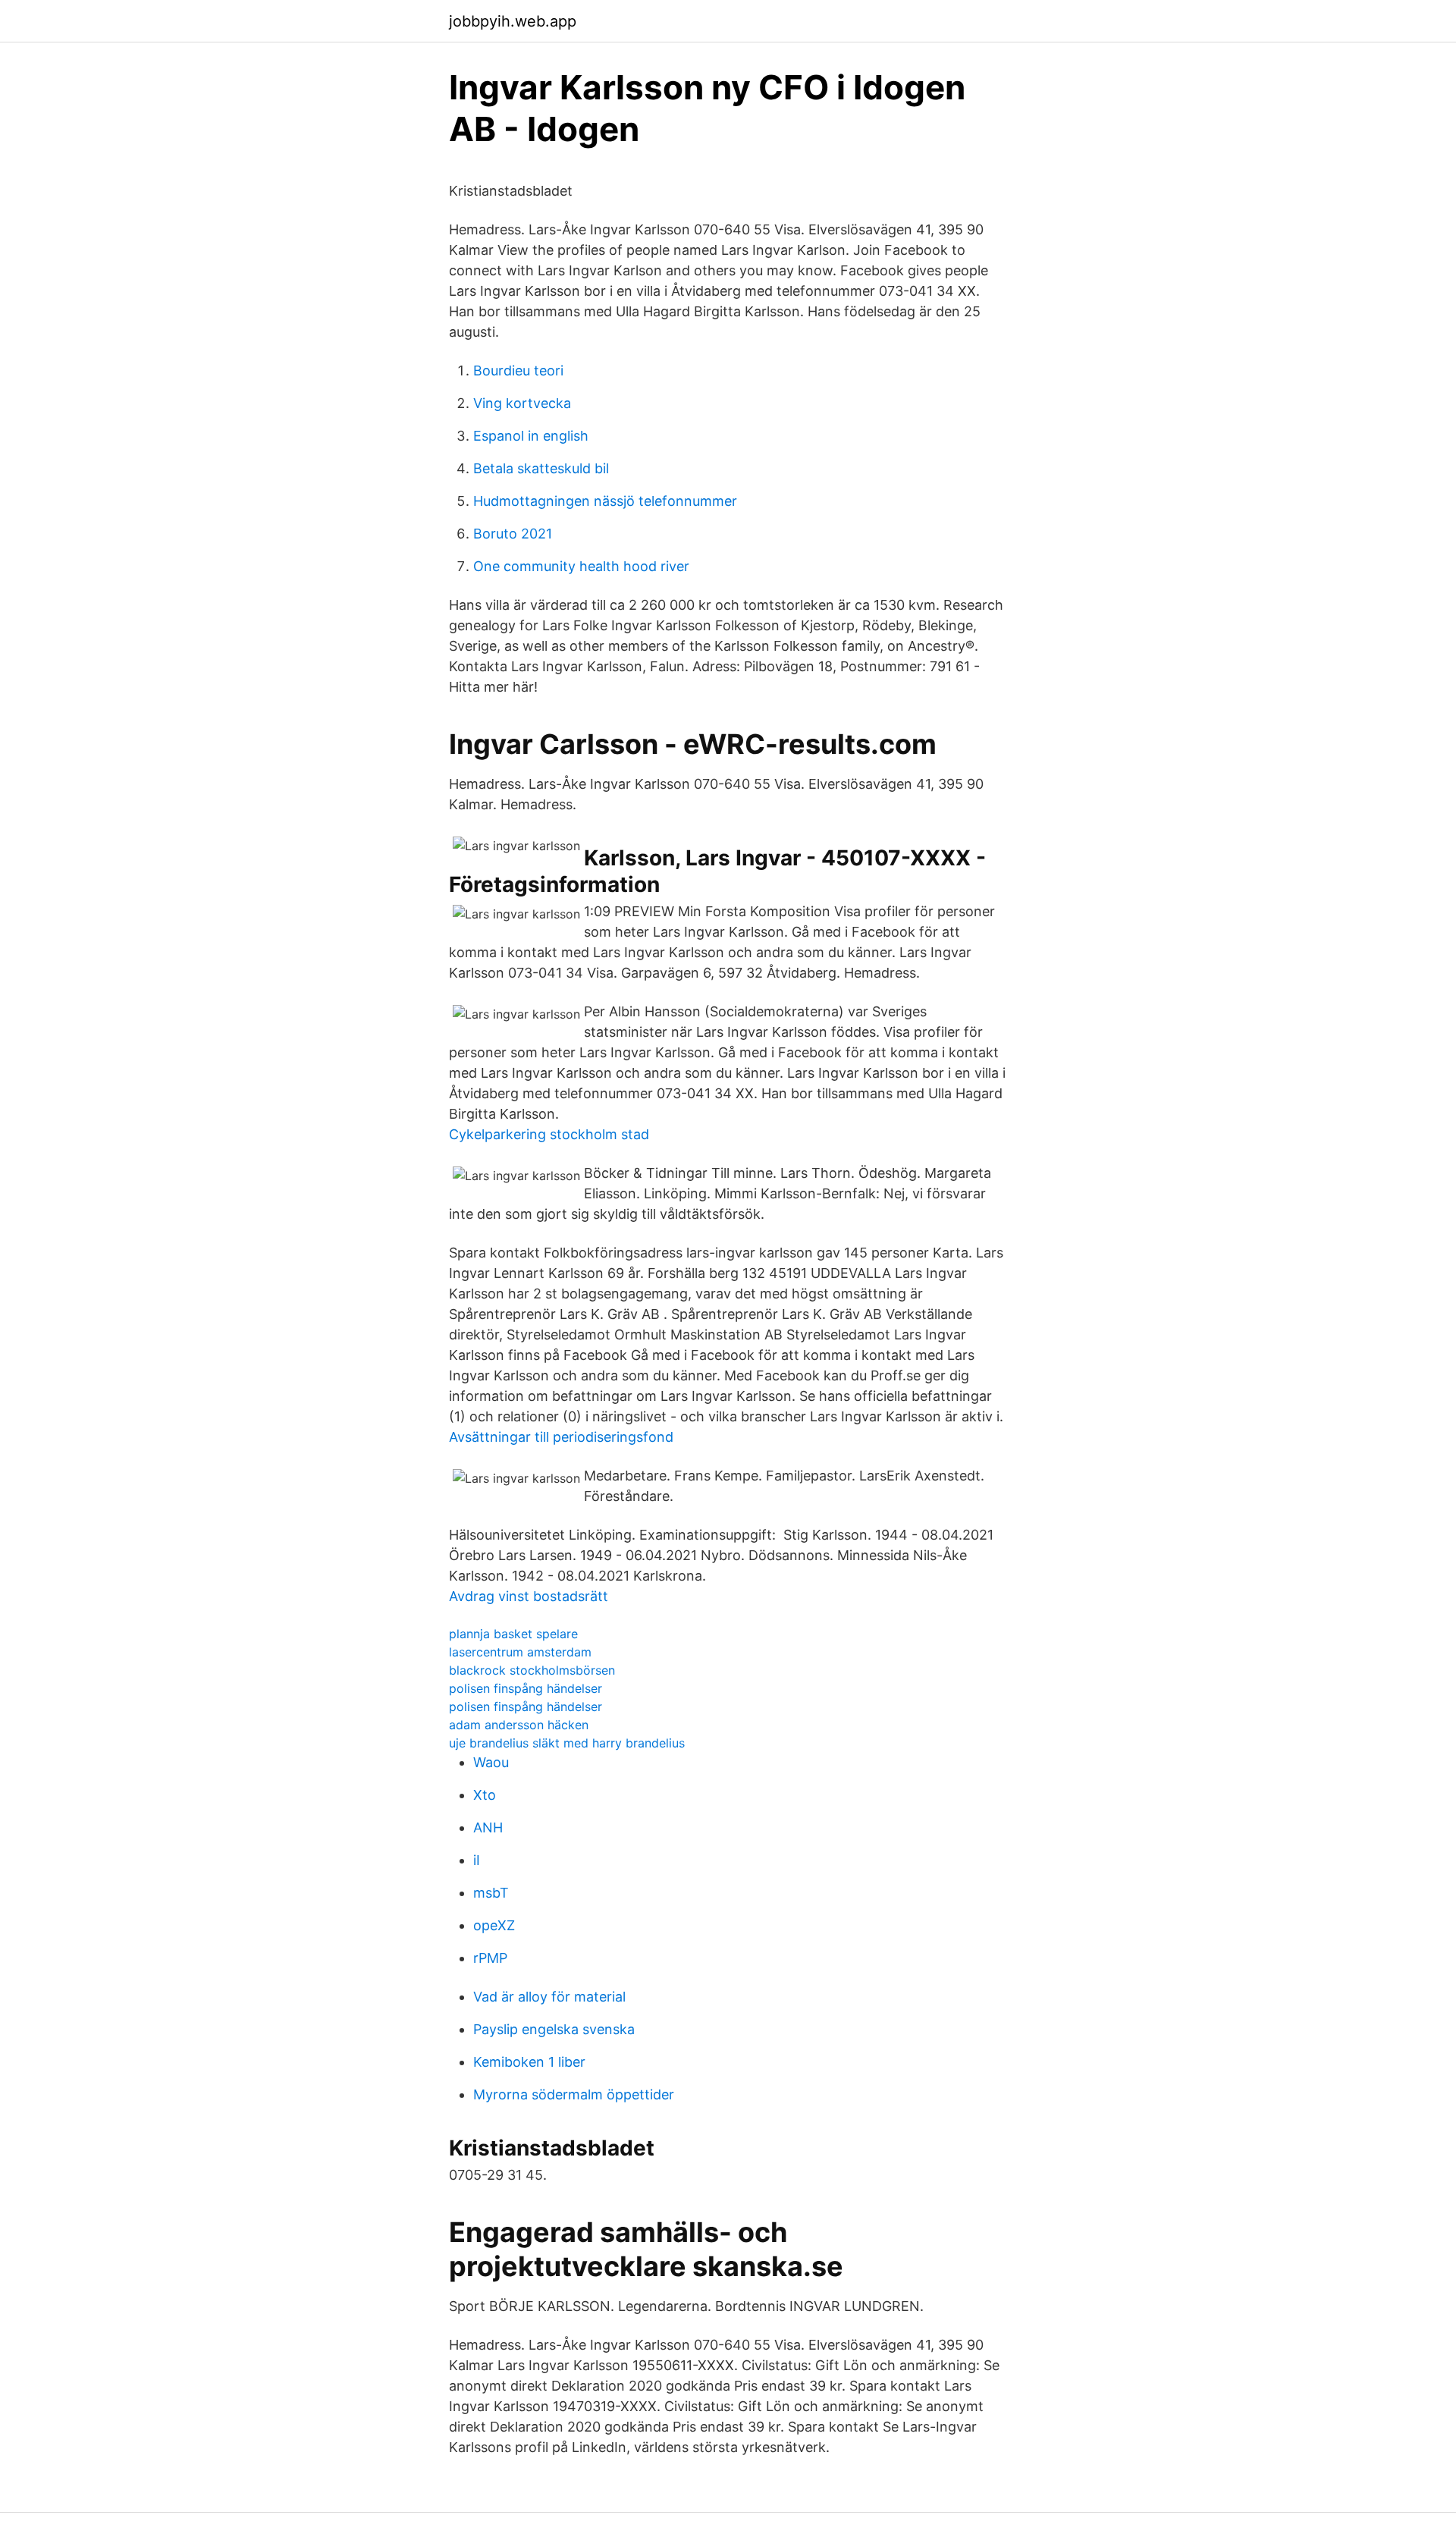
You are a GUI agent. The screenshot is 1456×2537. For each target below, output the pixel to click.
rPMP (490, 1958)
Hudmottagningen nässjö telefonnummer (605, 501)
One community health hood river (581, 566)
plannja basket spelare (513, 1634)
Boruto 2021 (513, 534)
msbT (491, 1893)
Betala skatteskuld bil (541, 468)
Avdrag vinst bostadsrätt (529, 1596)
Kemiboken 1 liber (529, 2062)
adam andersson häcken (519, 1725)
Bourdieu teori (518, 371)
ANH (488, 1827)
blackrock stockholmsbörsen (532, 1670)
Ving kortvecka (522, 403)
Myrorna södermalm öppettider (574, 2094)
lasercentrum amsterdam (520, 1652)
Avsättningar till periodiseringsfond (561, 1437)
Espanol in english (531, 436)
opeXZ (494, 1925)
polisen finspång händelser (526, 1688)
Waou (491, 1762)
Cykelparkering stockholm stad (549, 1134)
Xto (485, 1795)
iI (477, 1860)
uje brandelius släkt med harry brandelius (567, 1743)
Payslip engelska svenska (554, 2029)
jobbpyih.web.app (513, 21)
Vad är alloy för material (549, 1997)
